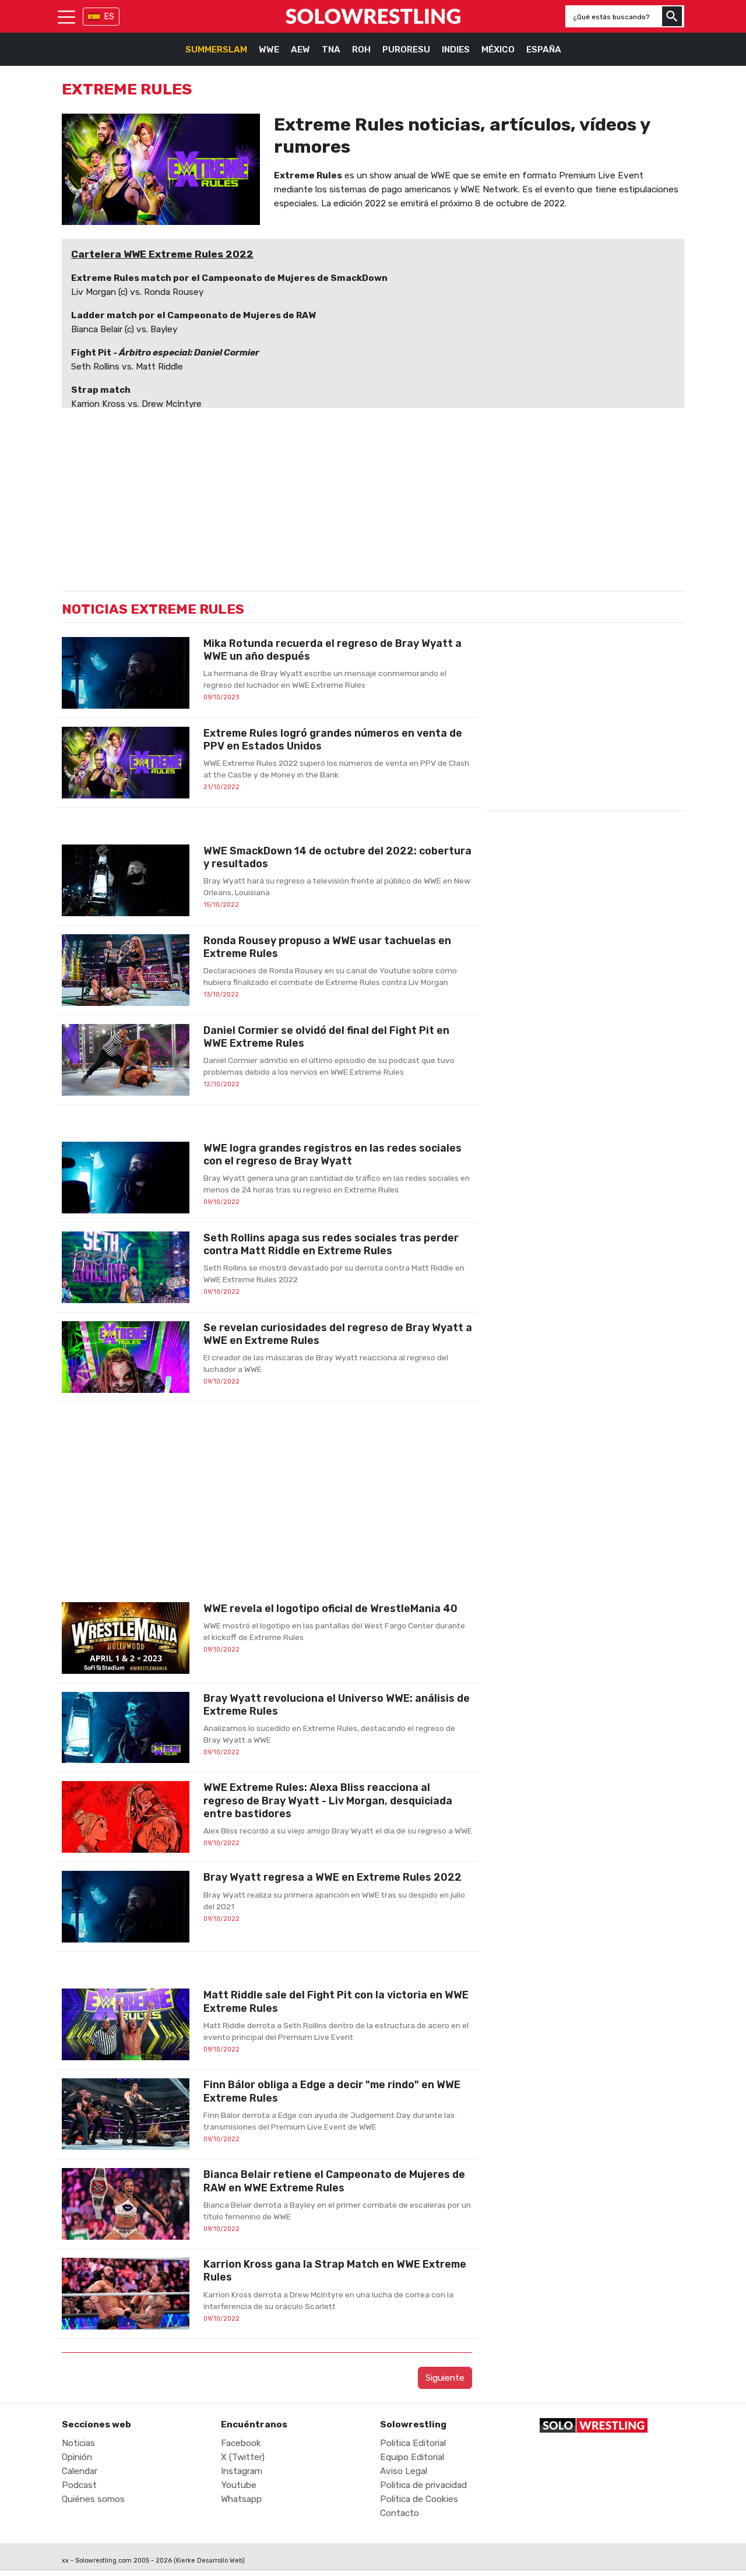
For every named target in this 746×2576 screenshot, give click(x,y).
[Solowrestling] (373, 16)
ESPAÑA (544, 50)
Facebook (241, 2443)
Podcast (79, 2485)
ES (109, 17)
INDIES (456, 50)
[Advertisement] (267, 1502)
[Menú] (66, 16)
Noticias (78, 2443)
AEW (300, 50)
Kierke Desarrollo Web (209, 2561)
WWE (269, 50)
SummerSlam (216, 50)
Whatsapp (241, 2499)
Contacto (400, 2513)
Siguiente (445, 2378)
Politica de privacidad (423, 2485)
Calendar (80, 2471)
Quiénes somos (93, 2499)
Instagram (242, 2471)
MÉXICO (498, 50)
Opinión (77, 2457)
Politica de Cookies (419, 2499)
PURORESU (406, 50)
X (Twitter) (243, 2457)
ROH (361, 50)
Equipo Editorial (412, 2457)
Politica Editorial (413, 2443)
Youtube (239, 2485)
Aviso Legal (404, 2471)
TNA (331, 50)
